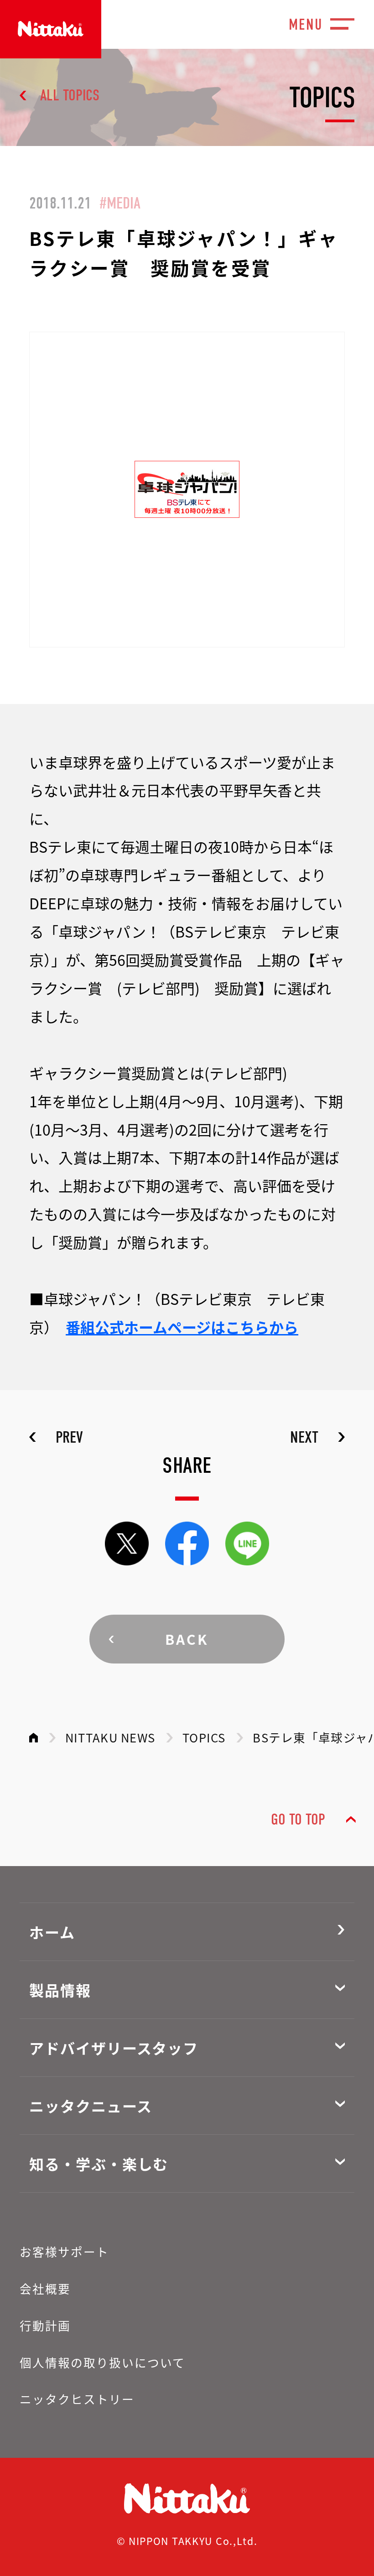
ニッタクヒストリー (77, 2399)
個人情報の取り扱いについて (103, 2362)
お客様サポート (64, 2251)
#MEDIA (120, 203)
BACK (187, 1639)
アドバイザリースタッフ (114, 2048)
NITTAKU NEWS (110, 1737)
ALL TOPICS (70, 95)
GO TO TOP (298, 1820)
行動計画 (45, 2325)
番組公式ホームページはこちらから (182, 1327)
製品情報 (60, 1990)
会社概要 (45, 2288)
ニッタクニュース (91, 2106)
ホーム (52, 1932)
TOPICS (204, 1737)
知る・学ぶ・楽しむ (99, 2164)
